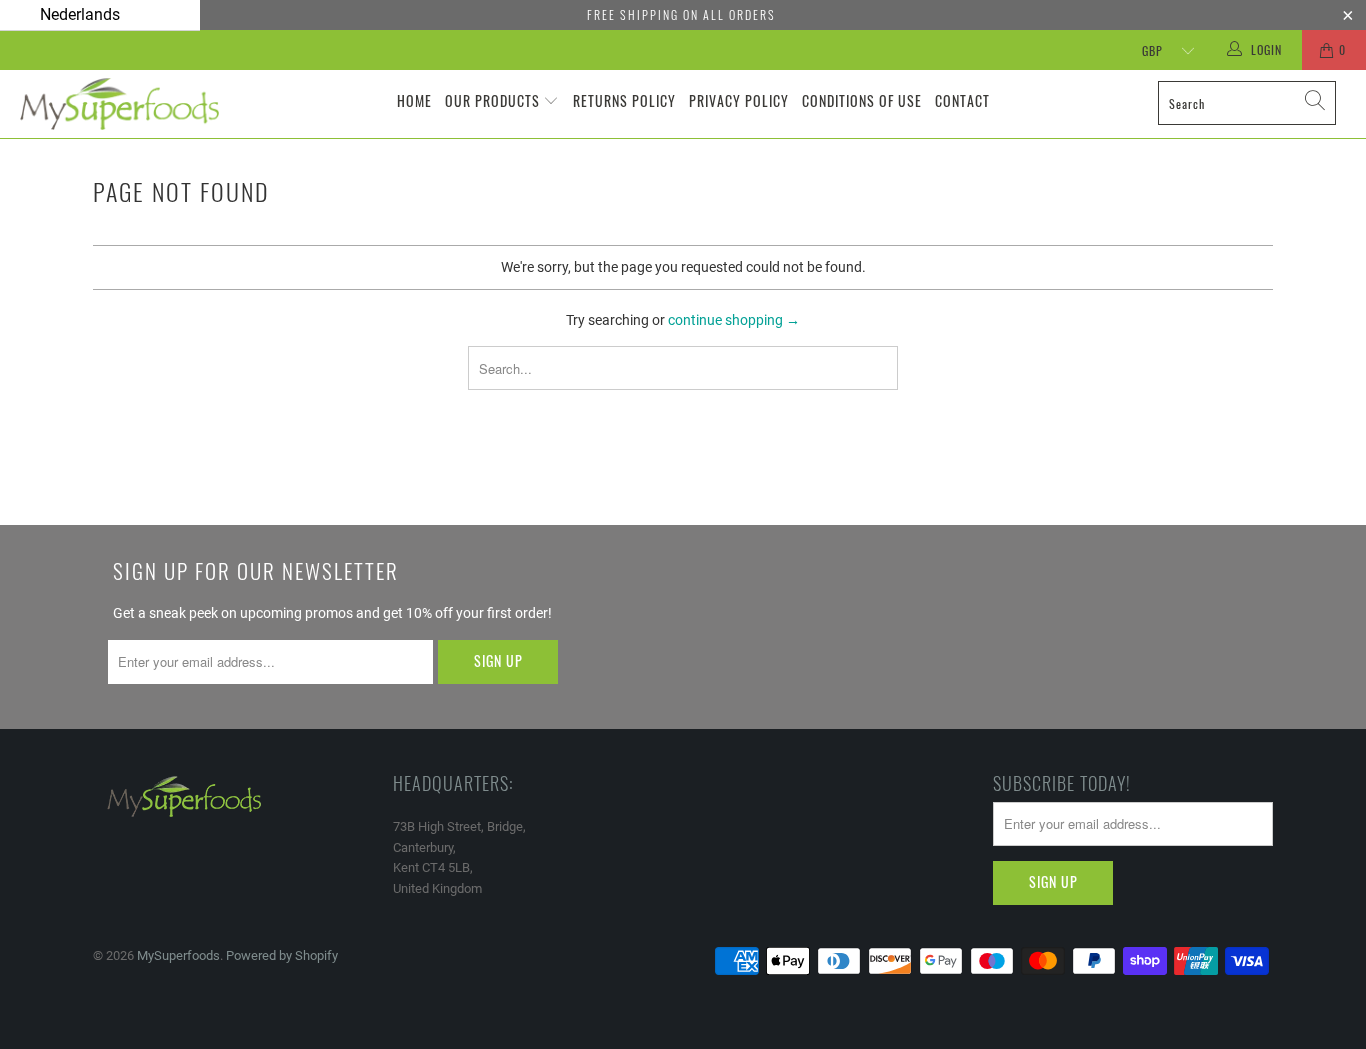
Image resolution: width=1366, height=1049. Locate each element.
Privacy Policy (739, 100)
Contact (962, 100)
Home (414, 100)
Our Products (492, 100)
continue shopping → (734, 320)
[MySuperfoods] (119, 104)
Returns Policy (624, 100)
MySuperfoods (178, 955)
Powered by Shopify (282, 955)
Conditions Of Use (862, 100)
